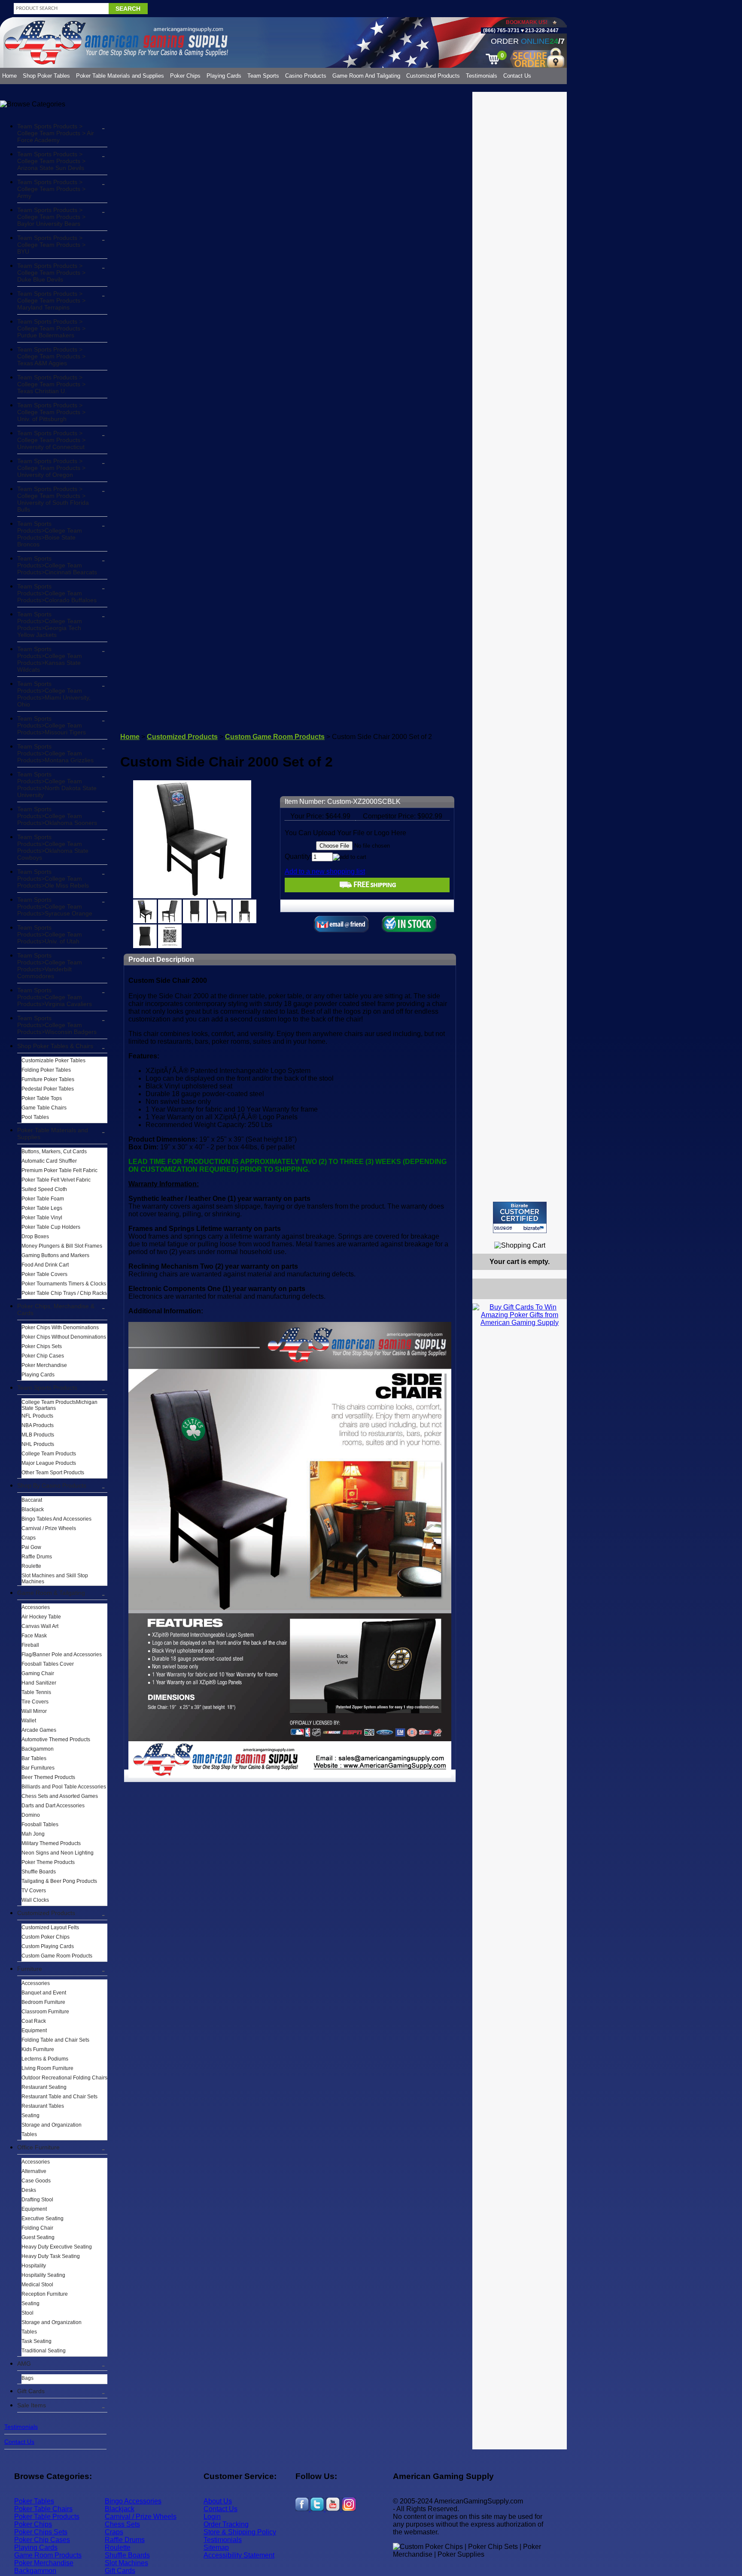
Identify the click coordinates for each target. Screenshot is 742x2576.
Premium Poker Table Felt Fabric (59, 1170)
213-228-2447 (541, 30)
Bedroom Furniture (43, 2002)
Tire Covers (35, 1702)
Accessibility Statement (239, 2555)
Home (9, 76)
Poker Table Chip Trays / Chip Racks (64, 1293)
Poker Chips (185, 76)
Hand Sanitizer (39, 1683)
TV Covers (34, 1891)
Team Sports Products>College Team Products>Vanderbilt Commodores (50, 966)
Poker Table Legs (42, 1208)
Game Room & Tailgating (51, 1593)
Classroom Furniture (45, 2012)
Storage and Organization (52, 2125)
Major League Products (49, 1463)
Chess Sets (122, 2524)
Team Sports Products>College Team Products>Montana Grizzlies (55, 753)
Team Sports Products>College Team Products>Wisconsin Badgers (57, 1025)
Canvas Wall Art (40, 1626)
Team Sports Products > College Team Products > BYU (51, 245)
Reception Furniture (45, 2294)
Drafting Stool (37, 2200)
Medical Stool (37, 2285)
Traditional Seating (44, 2351)
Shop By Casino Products (52, 1485)
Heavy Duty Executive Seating (57, 2247)
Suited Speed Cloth (44, 1189)
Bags (27, 2378)
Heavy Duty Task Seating (51, 2256)
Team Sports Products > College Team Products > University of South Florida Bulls (53, 499)
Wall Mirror (34, 1711)
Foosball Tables (40, 1824)
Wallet (29, 1721)
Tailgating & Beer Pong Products (59, 1881)
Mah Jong (33, 1834)
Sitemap (216, 2547)
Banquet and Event (44, 1993)
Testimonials (482, 76)
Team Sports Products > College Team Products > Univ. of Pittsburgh (51, 412)
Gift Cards (31, 2391)
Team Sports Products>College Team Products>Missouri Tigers (52, 725)
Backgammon (38, 1749)
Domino (31, 1815)
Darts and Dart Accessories (53, 1806)
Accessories (36, 1607)
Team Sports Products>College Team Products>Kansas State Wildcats (50, 659)
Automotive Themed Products (56, 1740)
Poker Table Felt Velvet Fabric (56, 1180)
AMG (24, 2364)
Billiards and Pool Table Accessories (64, 1787)
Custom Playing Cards (48, 1946)
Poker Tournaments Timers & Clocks (64, 1284)
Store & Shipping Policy (240, 2532)
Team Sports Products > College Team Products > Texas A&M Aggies (51, 356)
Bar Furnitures (38, 1768)
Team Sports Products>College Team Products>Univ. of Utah (50, 934)
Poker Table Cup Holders (51, 1227)
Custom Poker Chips (46, 1937)
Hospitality (34, 2266)
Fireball (30, 1645)
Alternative (34, 2171)
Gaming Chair (38, 1673)
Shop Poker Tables (46, 76)
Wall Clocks (35, 1900)
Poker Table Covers (44, 1274)
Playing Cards (224, 76)
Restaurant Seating (44, 2087)
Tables (29, 2134)
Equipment (34, 2030)
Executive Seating (43, 2218)
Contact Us (517, 76)
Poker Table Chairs (43, 2509)
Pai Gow (31, 1547)
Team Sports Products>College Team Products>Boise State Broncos (50, 534)
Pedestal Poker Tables (48, 1089)
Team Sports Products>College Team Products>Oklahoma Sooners (57, 816)
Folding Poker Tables (46, 1070)
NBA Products (38, 1425)
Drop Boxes (35, 1236)
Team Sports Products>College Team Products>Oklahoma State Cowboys (53, 847)
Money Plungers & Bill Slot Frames (62, 1246)
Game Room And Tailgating (366, 76)
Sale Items (32, 2405)
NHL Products (38, 1444)
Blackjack (33, 1509)
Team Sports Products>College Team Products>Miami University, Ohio (54, 694)
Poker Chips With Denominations (60, 1327)
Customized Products (433, 76)
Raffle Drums (37, 1557)
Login (212, 2517)
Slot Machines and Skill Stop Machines (55, 1579)
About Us (218, 2501)
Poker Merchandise (44, 1365)
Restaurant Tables (43, 2106)
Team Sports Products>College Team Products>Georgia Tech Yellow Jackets (50, 624)
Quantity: (298, 856)
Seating (30, 2115)
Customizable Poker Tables (53, 1061)
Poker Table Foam (43, 1199)
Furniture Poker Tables (48, 1079)
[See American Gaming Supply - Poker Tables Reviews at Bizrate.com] (520, 1217)
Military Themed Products (51, 1843)
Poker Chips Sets (42, 1346)
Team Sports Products (47, 1388)
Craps (29, 1538)
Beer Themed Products (48, 1777)
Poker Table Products (47, 2517)
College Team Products (49, 1454)
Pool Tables (35, 1117)
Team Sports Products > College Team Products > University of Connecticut (51, 440)
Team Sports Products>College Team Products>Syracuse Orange (55, 906)
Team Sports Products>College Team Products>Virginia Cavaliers (55, 997)
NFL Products (37, 1416)
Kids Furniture (38, 2049)
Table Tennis (36, 1692)
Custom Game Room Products (57, 1956)
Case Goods (36, 2181)
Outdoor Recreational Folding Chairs (64, 2078)
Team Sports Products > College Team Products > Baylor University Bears (51, 217)
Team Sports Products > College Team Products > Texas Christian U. (51, 384)
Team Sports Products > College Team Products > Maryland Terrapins (51, 300)
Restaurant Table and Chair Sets (59, 2097)
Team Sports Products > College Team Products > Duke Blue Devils (51, 273)
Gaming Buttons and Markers (55, 1255)
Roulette (31, 1566)
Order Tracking (226, 2524)
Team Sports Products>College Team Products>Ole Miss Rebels (53, 879)
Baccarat (32, 1500)
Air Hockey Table (41, 1617)
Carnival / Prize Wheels (49, 1528)
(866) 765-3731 (501, 30)
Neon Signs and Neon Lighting (58, 1853)
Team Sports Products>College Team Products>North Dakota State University (57, 785)
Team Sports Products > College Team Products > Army (51, 189)
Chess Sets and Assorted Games (60, 1796)
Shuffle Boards (39, 1872)
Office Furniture (38, 2147)
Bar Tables (34, 1758)
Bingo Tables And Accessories (56, 1519)
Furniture (30, 1969)
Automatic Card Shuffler (49, 1161)
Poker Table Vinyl (42, 1218)
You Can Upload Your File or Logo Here (345, 833)
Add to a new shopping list (325, 871)
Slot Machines (126, 2563)
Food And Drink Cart (45, 1265)
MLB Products (38, 1435)
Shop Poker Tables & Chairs (55, 1046)
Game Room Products (48, 2555)
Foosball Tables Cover (48, 1664)
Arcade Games (39, 1730)
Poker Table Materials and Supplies (120, 76)
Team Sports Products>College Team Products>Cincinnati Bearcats (57, 565)
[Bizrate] (555, 1237)
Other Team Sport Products (53, 1473)
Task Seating (36, 2341)
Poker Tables (34, 2501)
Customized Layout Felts (50, 1927)
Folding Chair (37, 2228)
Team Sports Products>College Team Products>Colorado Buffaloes (57, 593)
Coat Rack (34, 2021)
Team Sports (263, 76)
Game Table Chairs (44, 1108)
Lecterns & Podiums (45, 2059)
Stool (27, 2313)
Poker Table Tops (42, 1098)
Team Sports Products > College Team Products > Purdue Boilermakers (51, 328)
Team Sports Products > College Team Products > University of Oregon (51, 468)
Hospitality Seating (43, 2275)
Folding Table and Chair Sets (55, 2040)
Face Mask (34, 1636)
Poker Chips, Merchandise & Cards (56, 1309)
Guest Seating (38, 2237)
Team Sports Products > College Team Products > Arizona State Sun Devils (51, 161)
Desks (29, 2190)
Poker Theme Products (48, 1862)
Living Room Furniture (47, 2068)
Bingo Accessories (133, 2501)
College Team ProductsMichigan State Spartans (59, 1405)
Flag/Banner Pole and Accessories (62, 1655)
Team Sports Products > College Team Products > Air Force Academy (56, 133)
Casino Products (306, 76)
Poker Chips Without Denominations (64, 1337)
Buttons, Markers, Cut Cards (54, 1152)
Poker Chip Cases (43, 1356)
